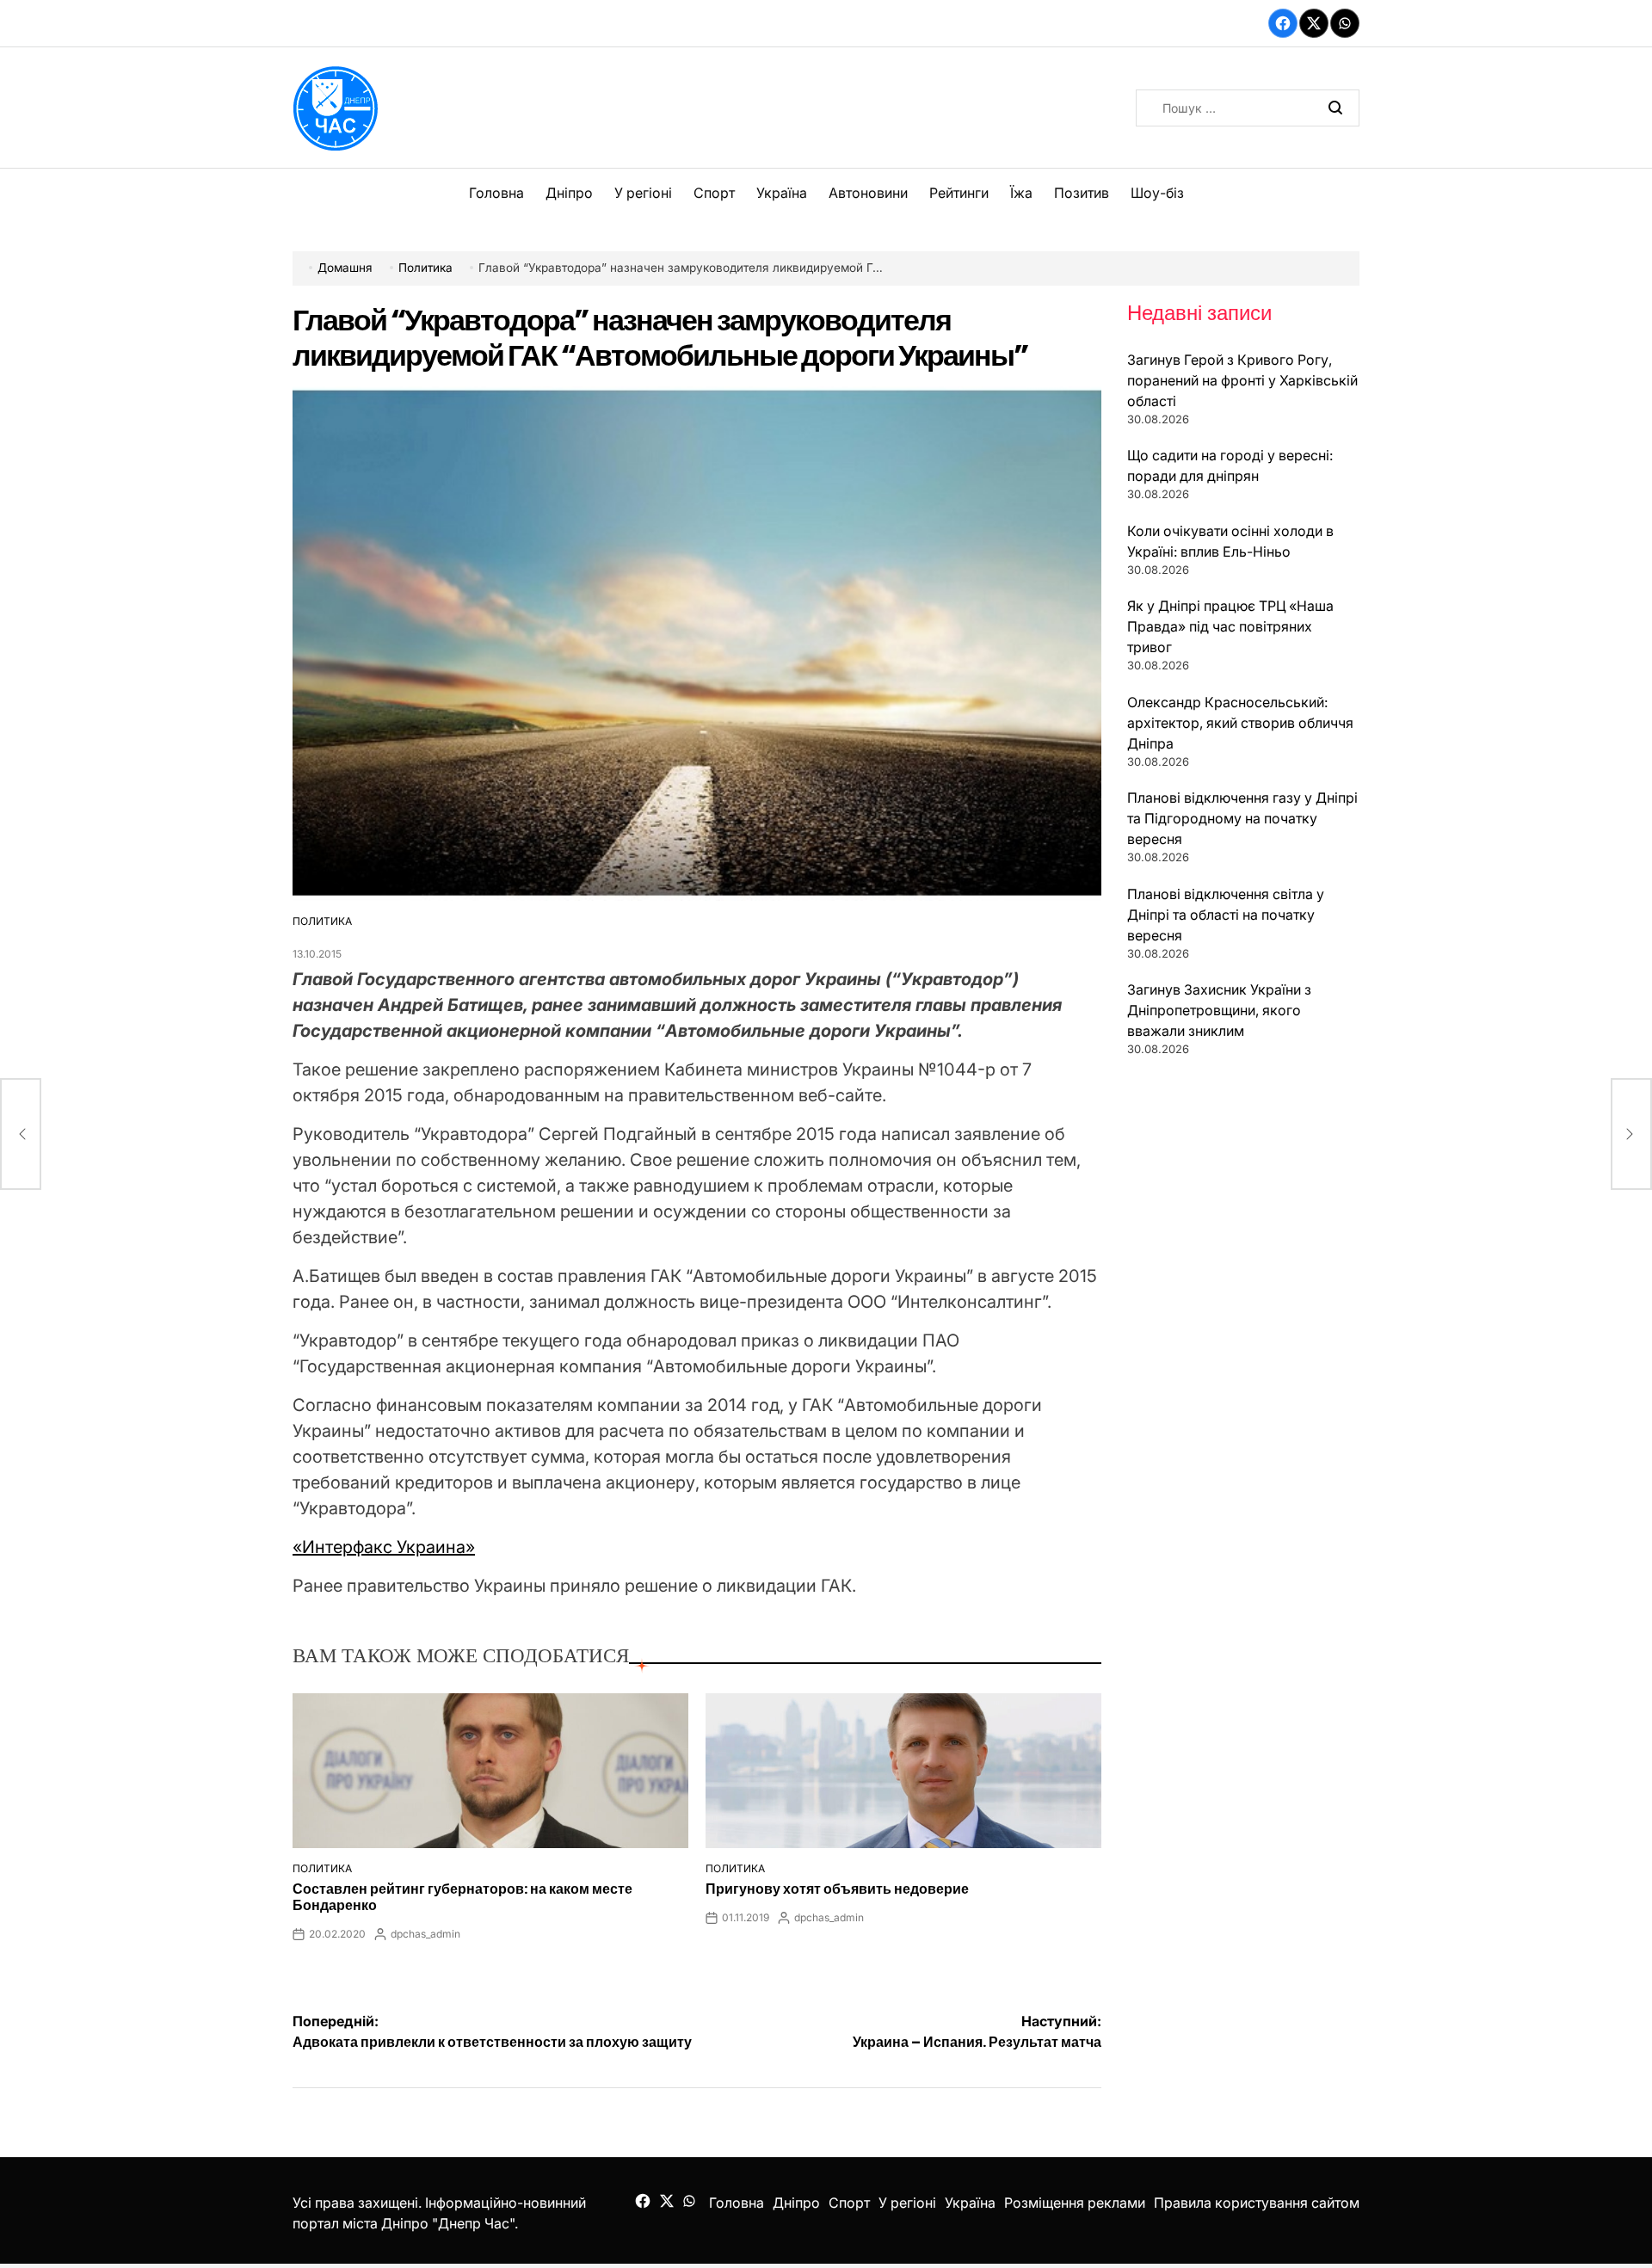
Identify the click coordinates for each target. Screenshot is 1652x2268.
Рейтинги (959, 193)
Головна (496, 193)
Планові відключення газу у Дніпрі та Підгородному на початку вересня (1242, 818)
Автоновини (868, 193)
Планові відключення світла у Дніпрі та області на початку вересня (1226, 915)
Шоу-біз (1157, 193)
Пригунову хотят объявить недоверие (837, 1889)
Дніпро (569, 193)
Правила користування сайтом (1257, 2203)
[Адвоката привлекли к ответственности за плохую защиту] (21, 1134)
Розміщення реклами (1075, 2203)
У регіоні (643, 193)
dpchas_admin (425, 1934)
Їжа (1021, 193)
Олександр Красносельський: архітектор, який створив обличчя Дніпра (1240, 723)
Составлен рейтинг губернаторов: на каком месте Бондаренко (462, 1897)
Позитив (1082, 193)
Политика (322, 921)
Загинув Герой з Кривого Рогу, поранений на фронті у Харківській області (1242, 380)
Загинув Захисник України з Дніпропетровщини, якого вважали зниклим (1219, 1010)
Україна (782, 193)
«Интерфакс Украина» (384, 1547)
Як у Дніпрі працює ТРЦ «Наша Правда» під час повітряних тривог (1230, 626)
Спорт (714, 193)
